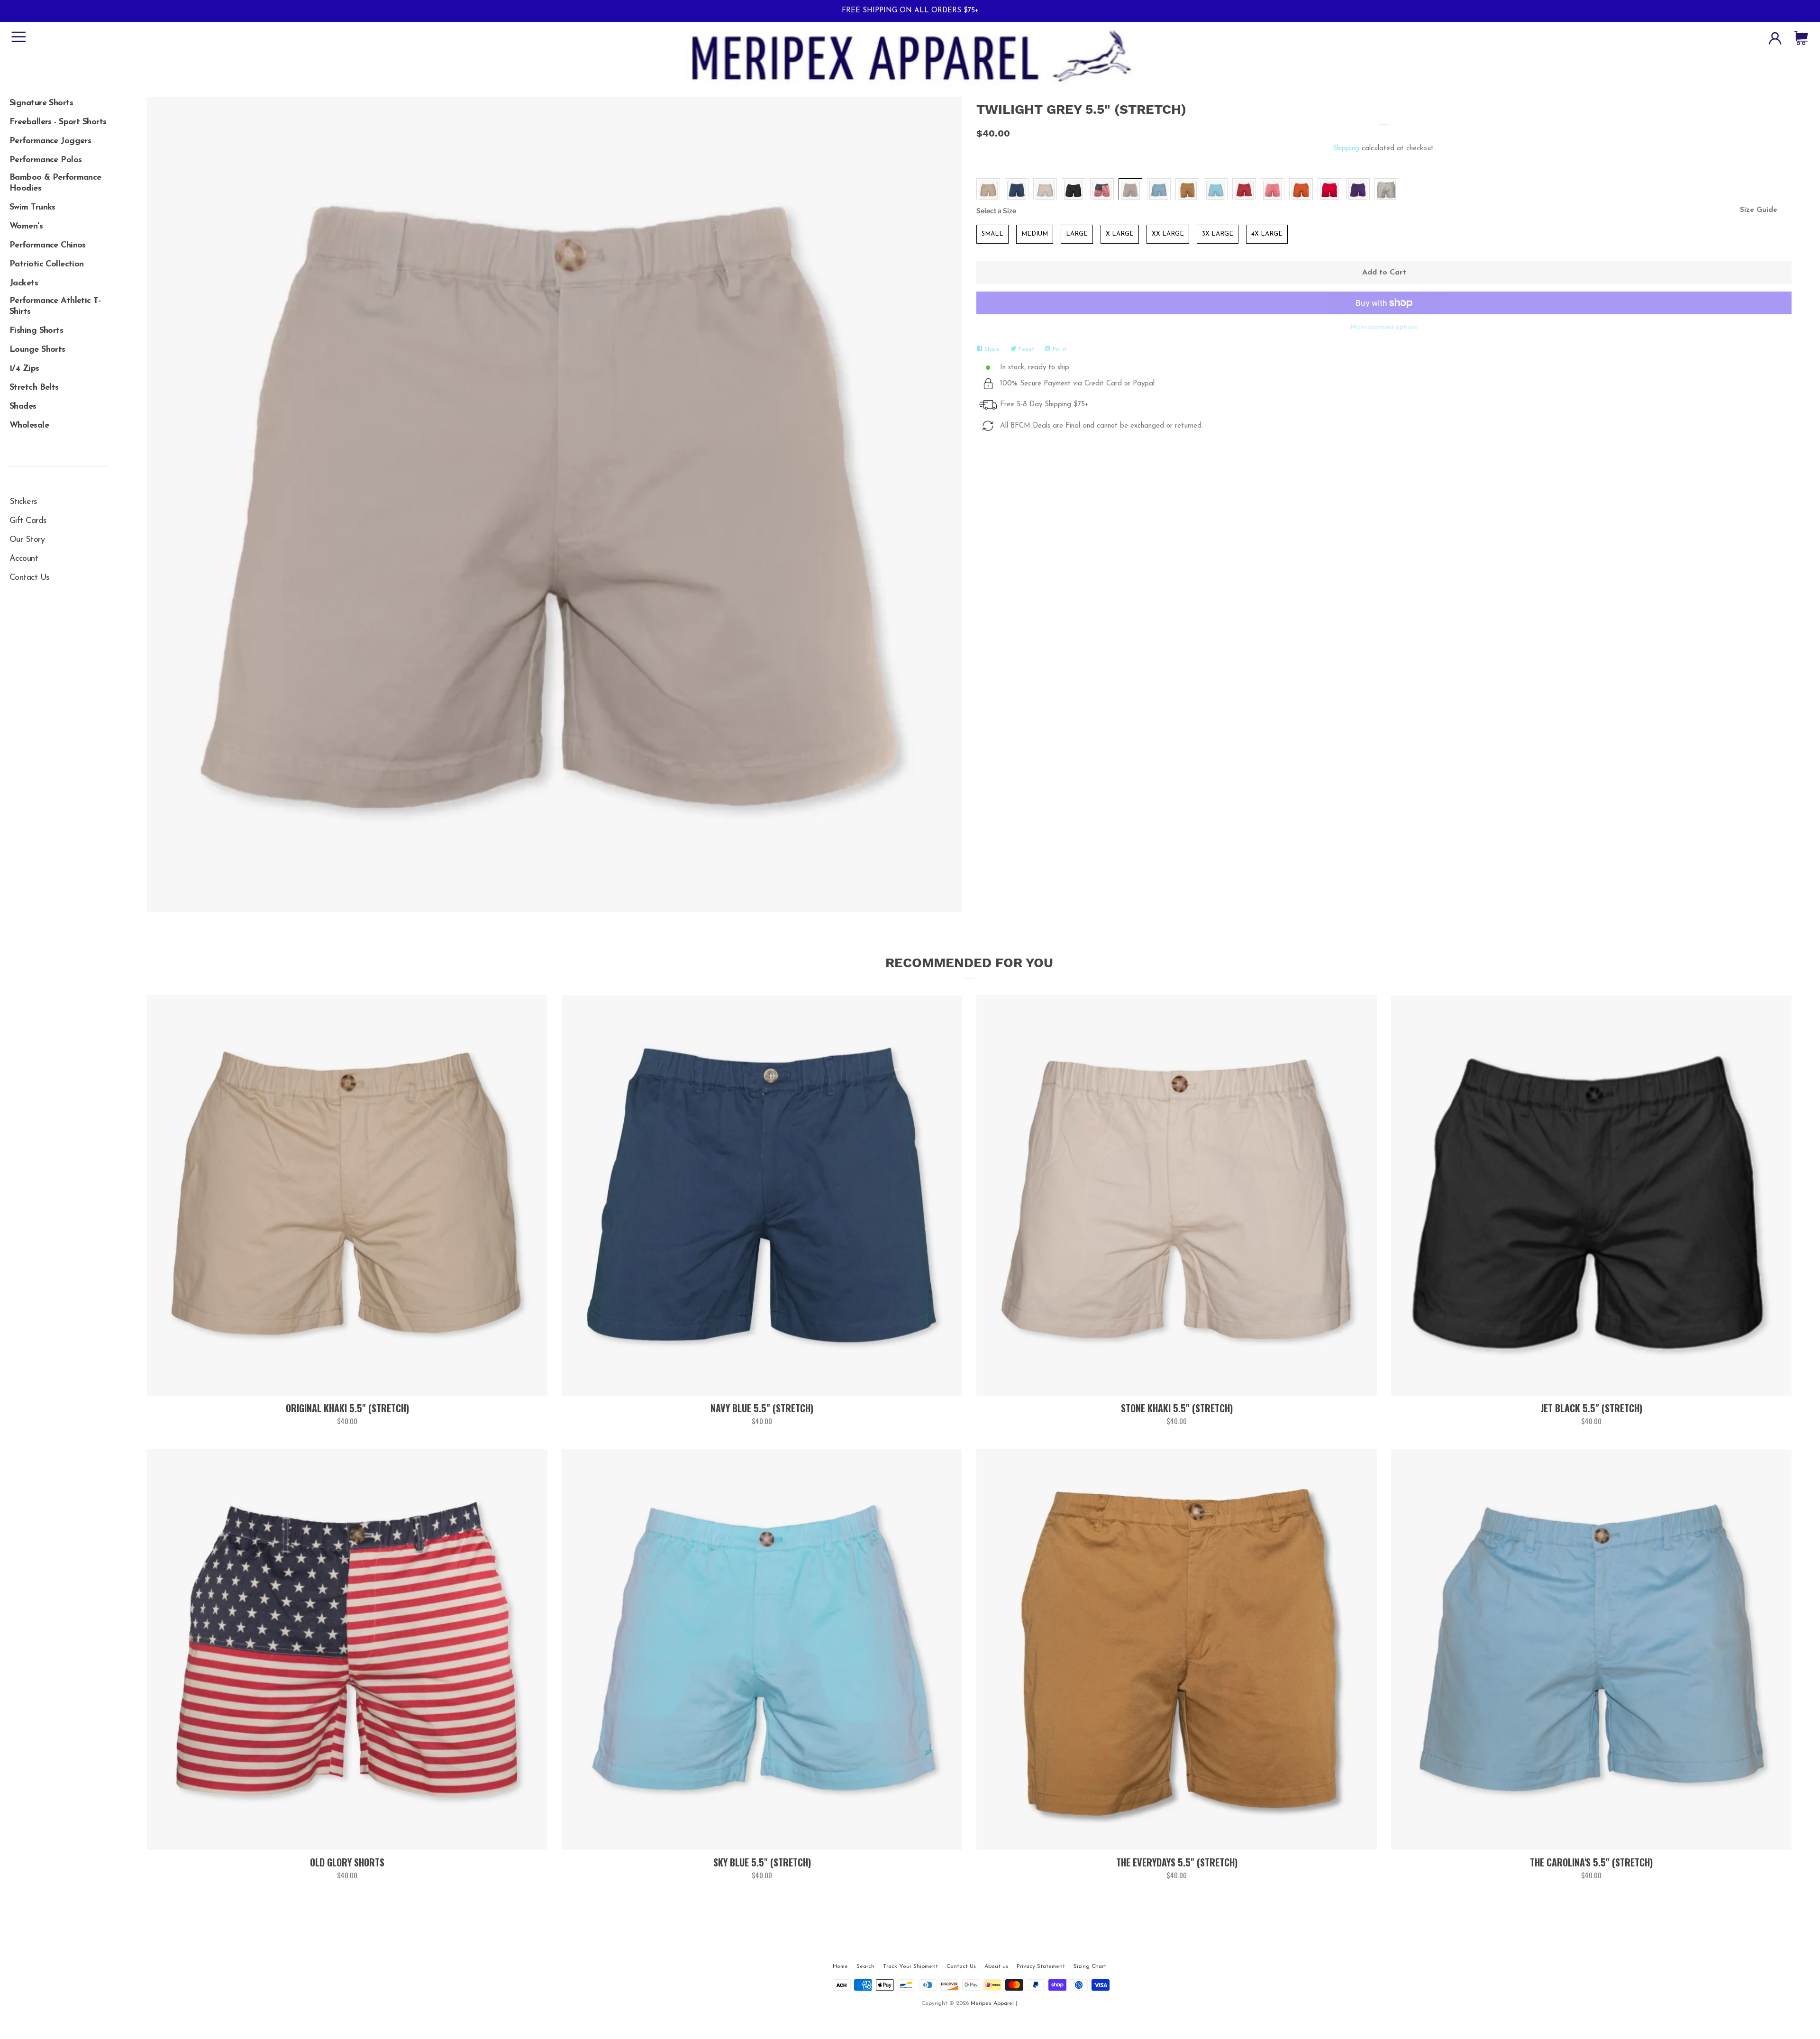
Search (865, 1966)
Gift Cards (28, 521)
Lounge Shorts (37, 350)
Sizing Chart (1090, 1966)
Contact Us (29, 578)
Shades (23, 407)
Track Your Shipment (910, 1966)
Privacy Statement (1041, 1966)
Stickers (23, 502)
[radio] (988, 190)
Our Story (27, 540)
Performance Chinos (48, 246)
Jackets (24, 283)
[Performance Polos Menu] (59, 157)
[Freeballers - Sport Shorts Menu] (59, 119)
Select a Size (996, 211)
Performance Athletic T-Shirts (55, 306)
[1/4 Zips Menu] (59, 366)
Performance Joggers (50, 141)
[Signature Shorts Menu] (59, 100)
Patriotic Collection (47, 265)
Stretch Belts (34, 388)
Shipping (1346, 149)
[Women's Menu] (59, 223)
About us (996, 1966)
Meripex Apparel (992, 2003)
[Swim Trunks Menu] (59, 204)
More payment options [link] (1384, 327)
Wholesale (29, 426)
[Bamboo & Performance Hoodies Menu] (59, 176)
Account (24, 559)
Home (840, 1966)
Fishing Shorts (36, 331)
